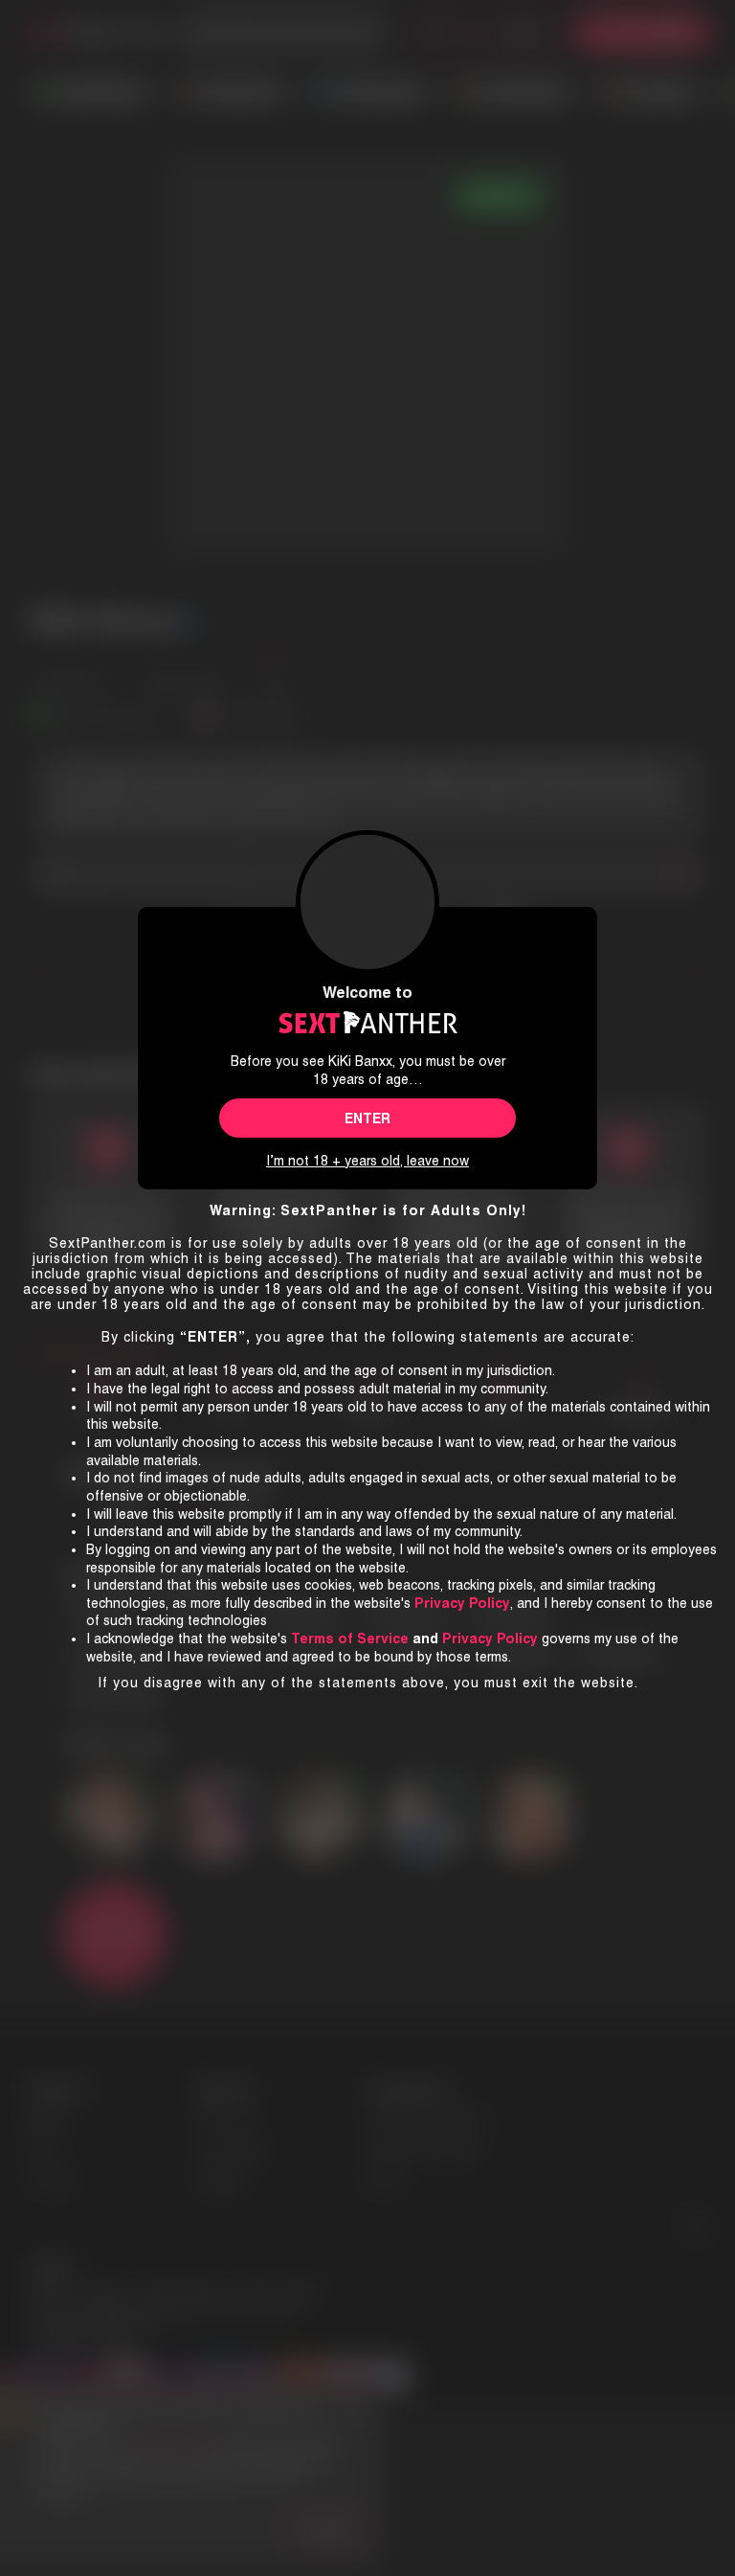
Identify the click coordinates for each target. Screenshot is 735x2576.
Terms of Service (350, 1638)
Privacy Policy (490, 1638)
